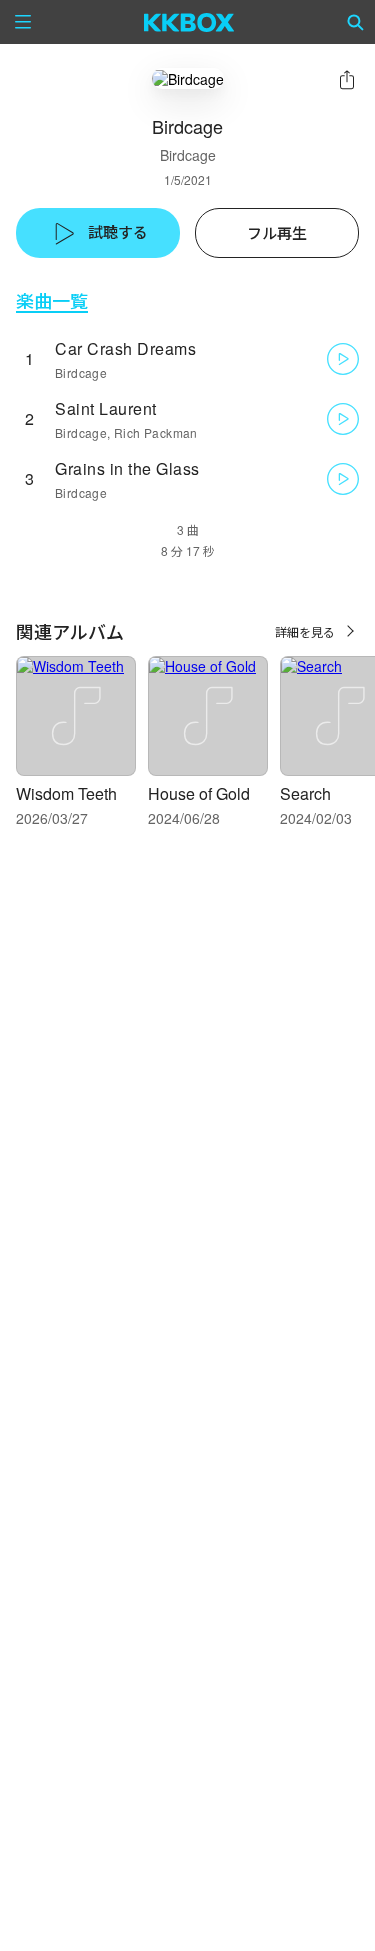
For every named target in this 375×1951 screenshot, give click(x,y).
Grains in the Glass (127, 468)
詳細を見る (305, 631)
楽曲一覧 (52, 300)
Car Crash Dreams (125, 348)
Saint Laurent (106, 408)
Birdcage (188, 155)
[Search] (356, 22)
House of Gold (199, 793)
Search (305, 793)
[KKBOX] (189, 22)
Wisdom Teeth (66, 793)
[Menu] (23, 22)
